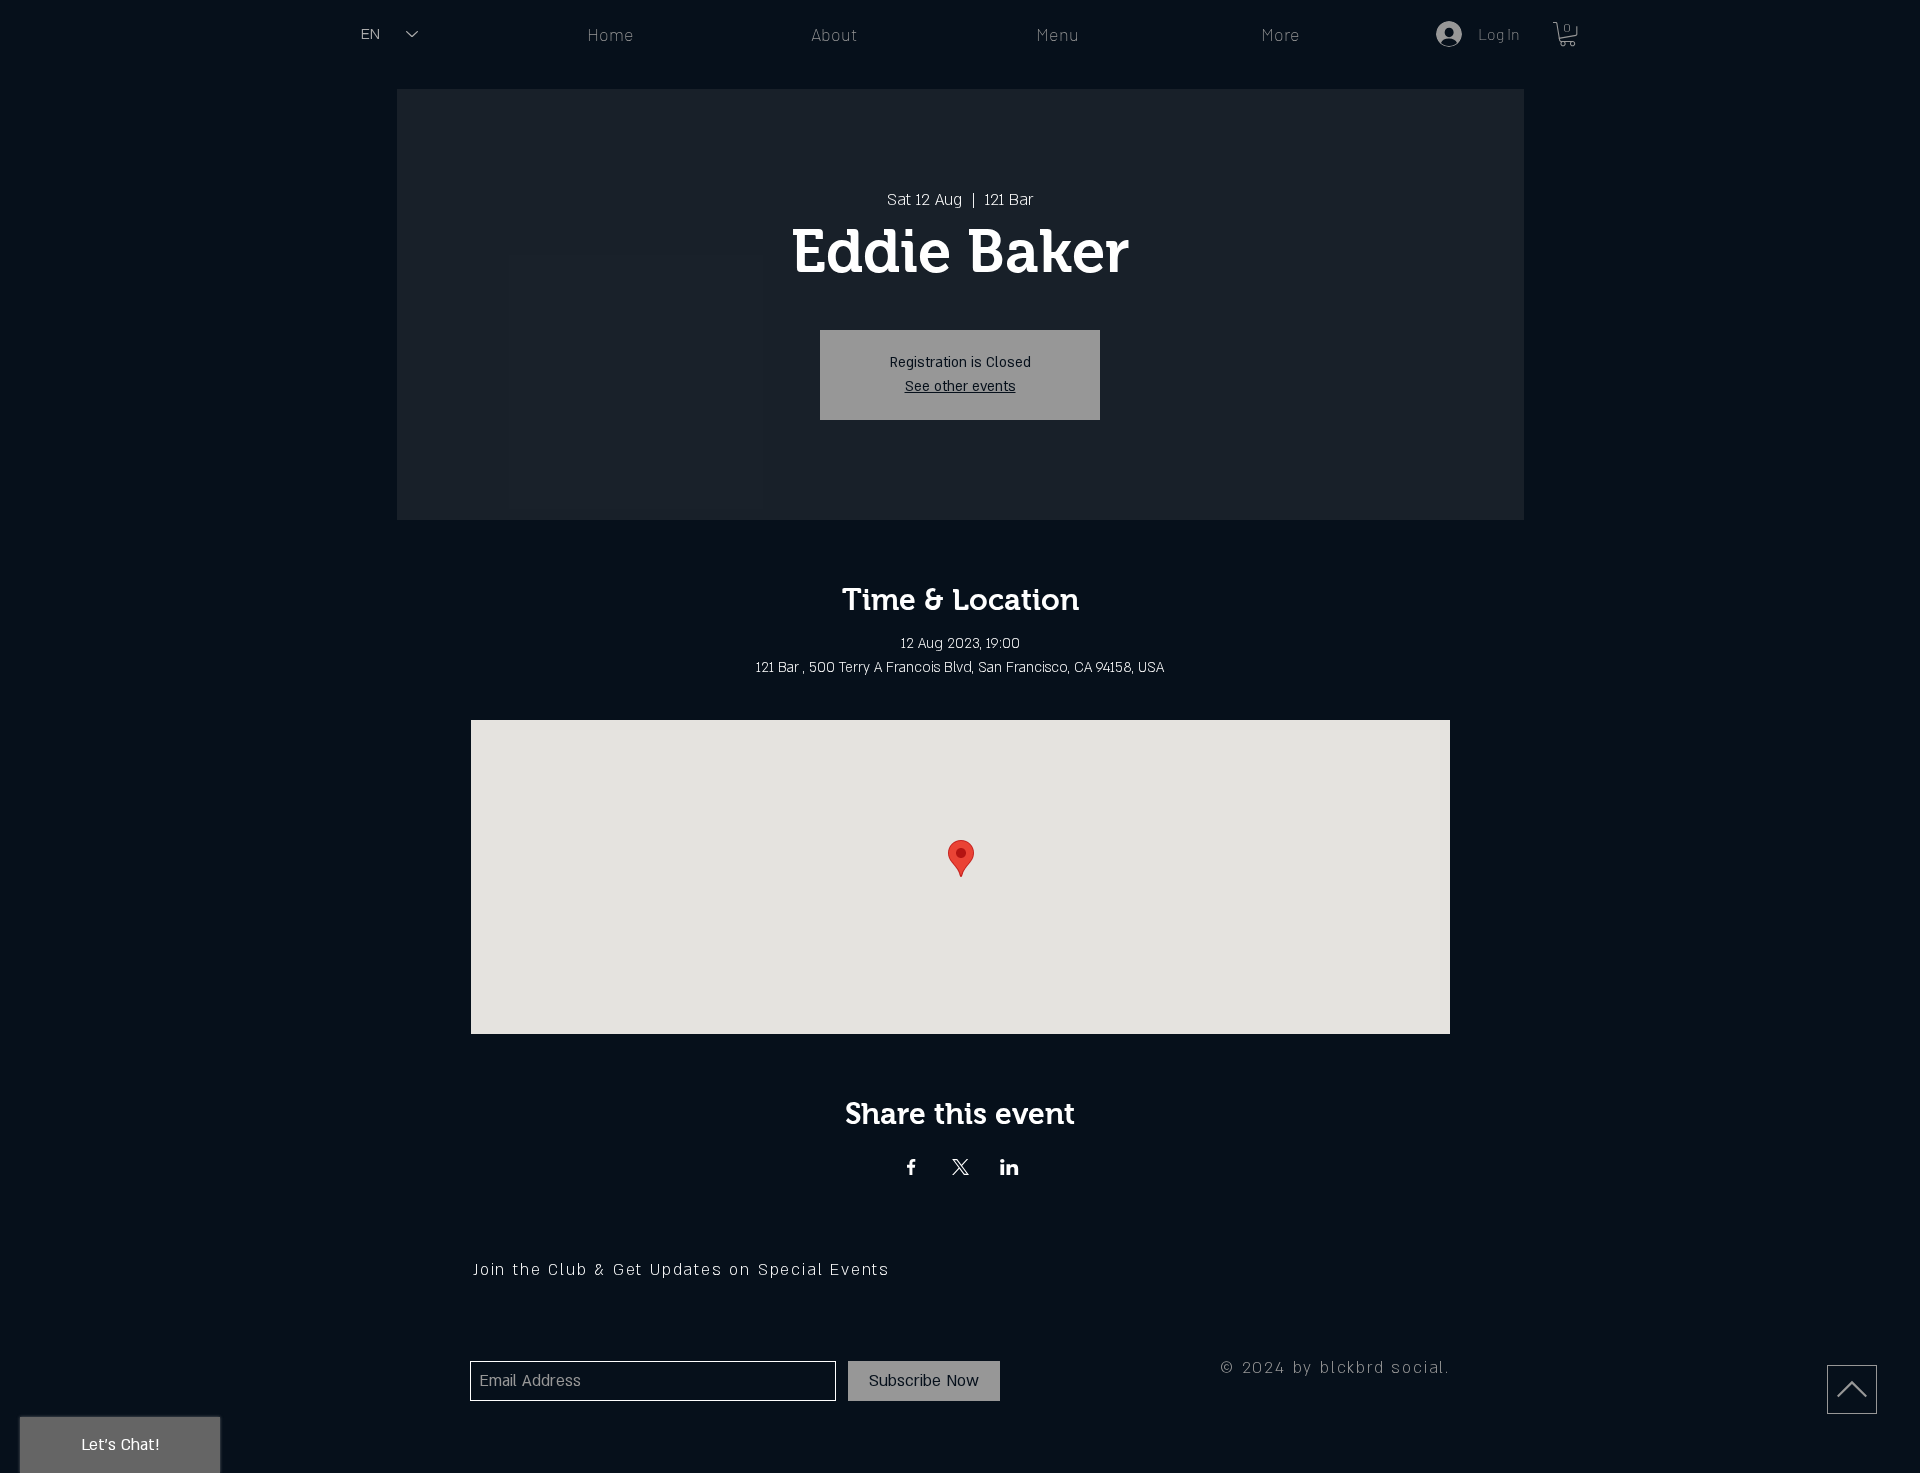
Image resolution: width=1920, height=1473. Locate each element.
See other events (960, 386)
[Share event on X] (960, 1167)
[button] (1567, 34)
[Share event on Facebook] (911, 1167)
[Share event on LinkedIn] (1009, 1167)
